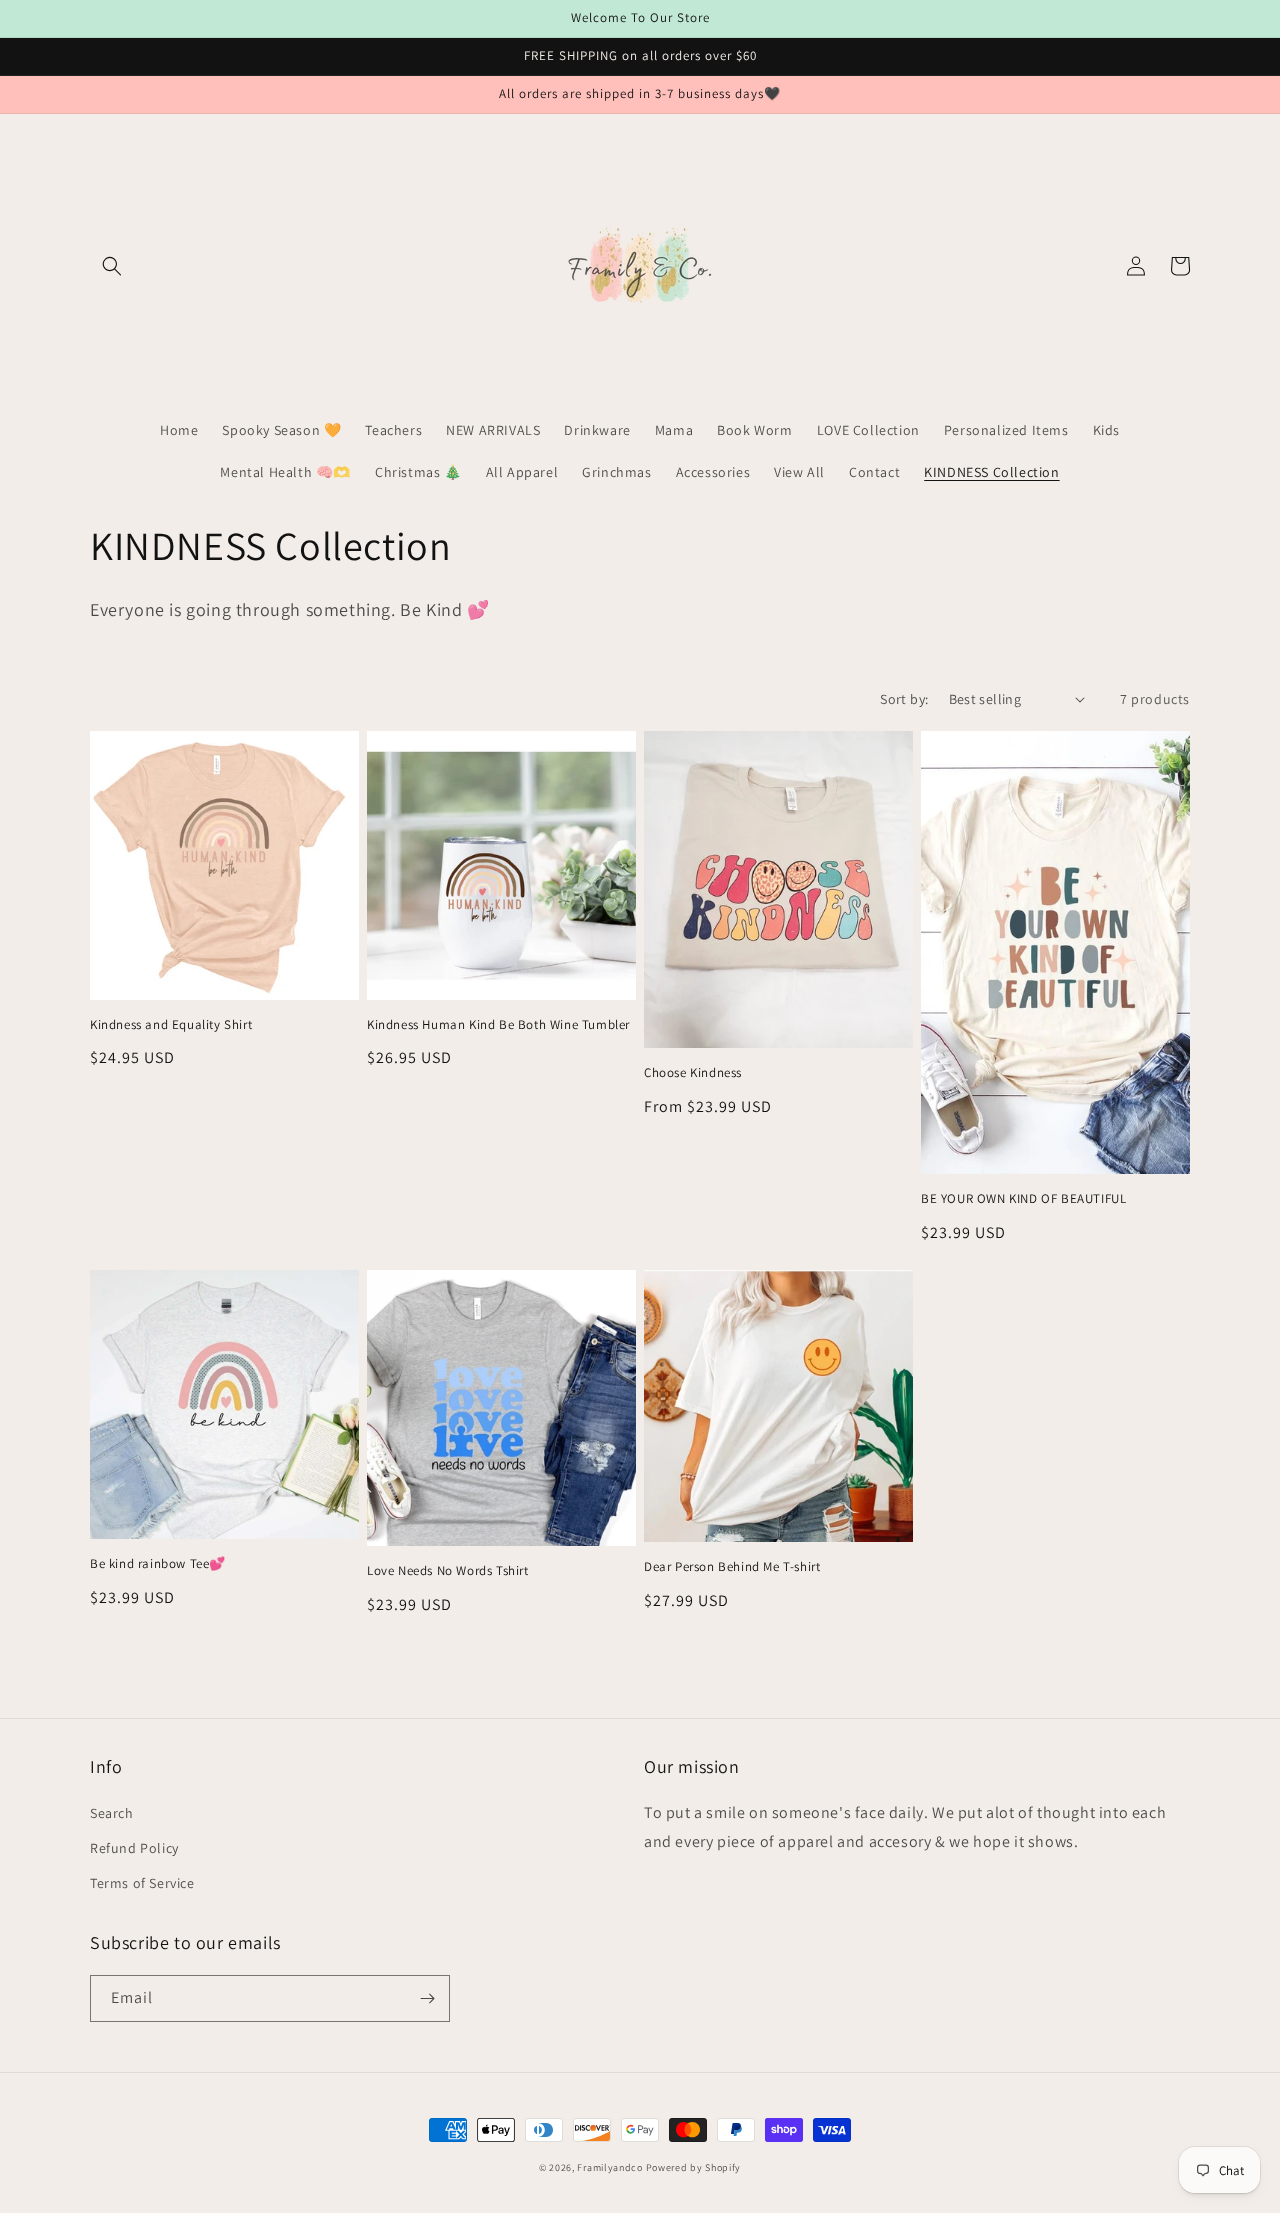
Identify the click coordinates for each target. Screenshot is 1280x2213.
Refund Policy (134, 1848)
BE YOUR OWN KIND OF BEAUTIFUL (1023, 1199)
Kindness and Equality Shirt (171, 1025)
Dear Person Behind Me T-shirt (732, 1567)
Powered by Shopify (694, 2167)
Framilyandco (609, 2167)
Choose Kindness (693, 1073)
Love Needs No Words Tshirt (448, 1571)
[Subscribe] (427, 1998)
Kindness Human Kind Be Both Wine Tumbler (498, 1025)
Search (112, 1813)
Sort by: (904, 699)
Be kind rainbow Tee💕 (158, 1564)
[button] (112, 266)
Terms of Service (142, 1883)
